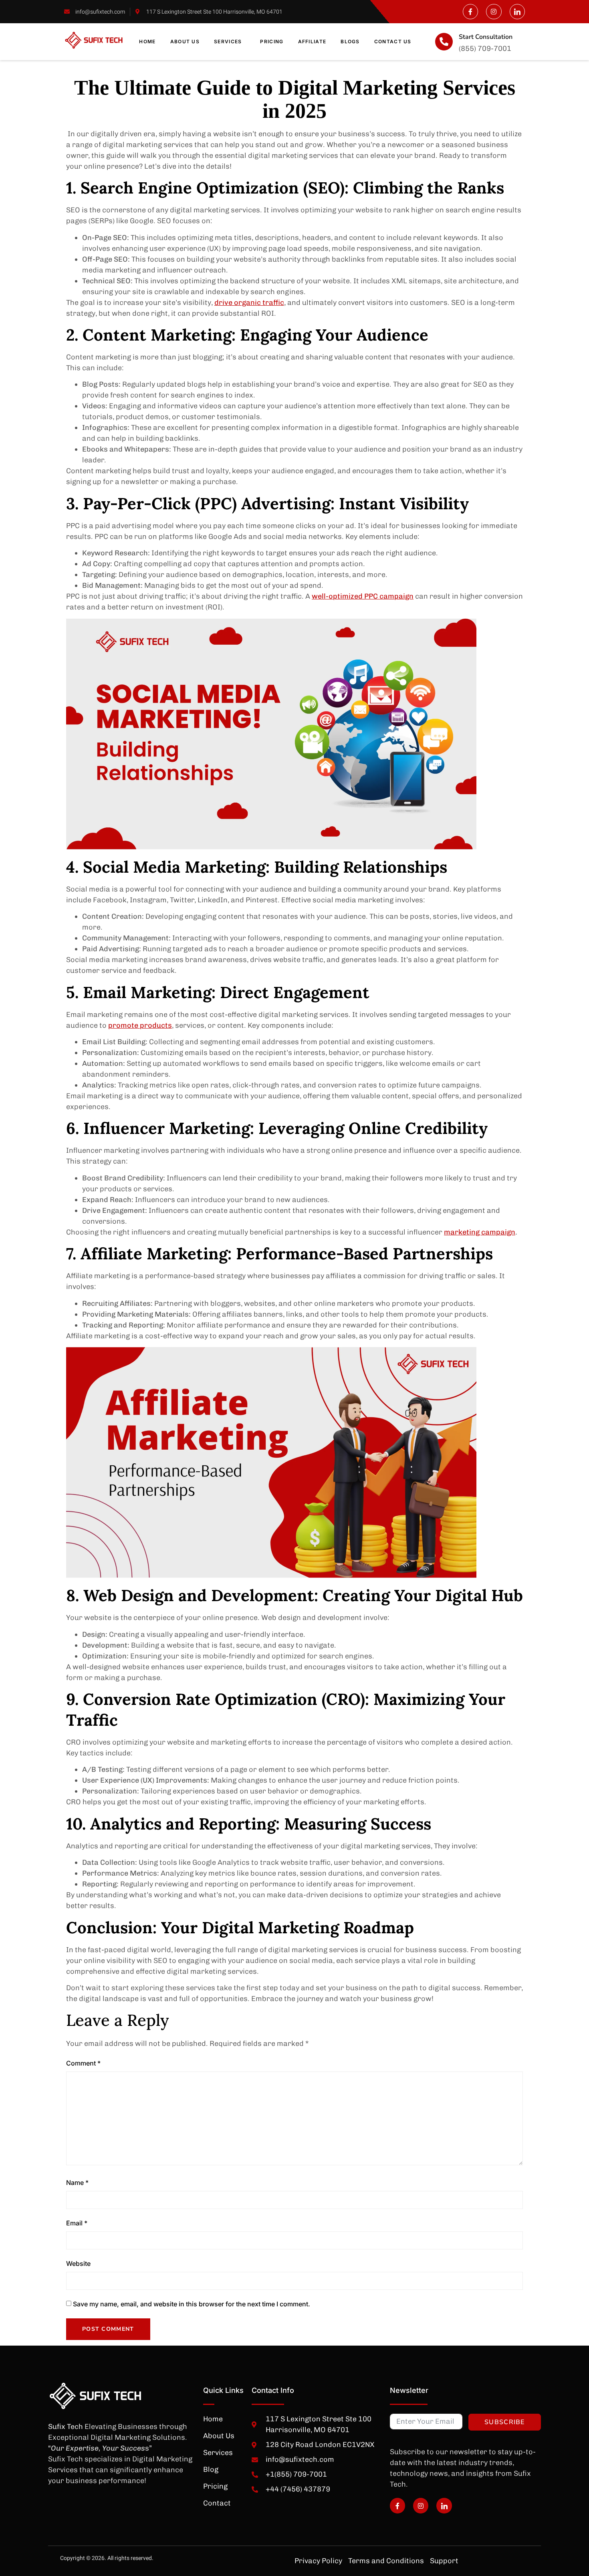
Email (77, 2223)
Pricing (272, 41)
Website (78, 2263)
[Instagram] (494, 12)
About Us (185, 41)
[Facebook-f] (470, 12)
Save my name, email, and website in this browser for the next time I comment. (192, 2304)
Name (77, 2183)
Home (147, 41)
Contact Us (393, 41)
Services (228, 41)
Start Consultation (486, 37)
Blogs (350, 41)
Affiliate (312, 41)
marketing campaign (480, 1232)
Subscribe (505, 2422)
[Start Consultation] (444, 42)
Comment (83, 2063)
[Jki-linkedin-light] (517, 12)
